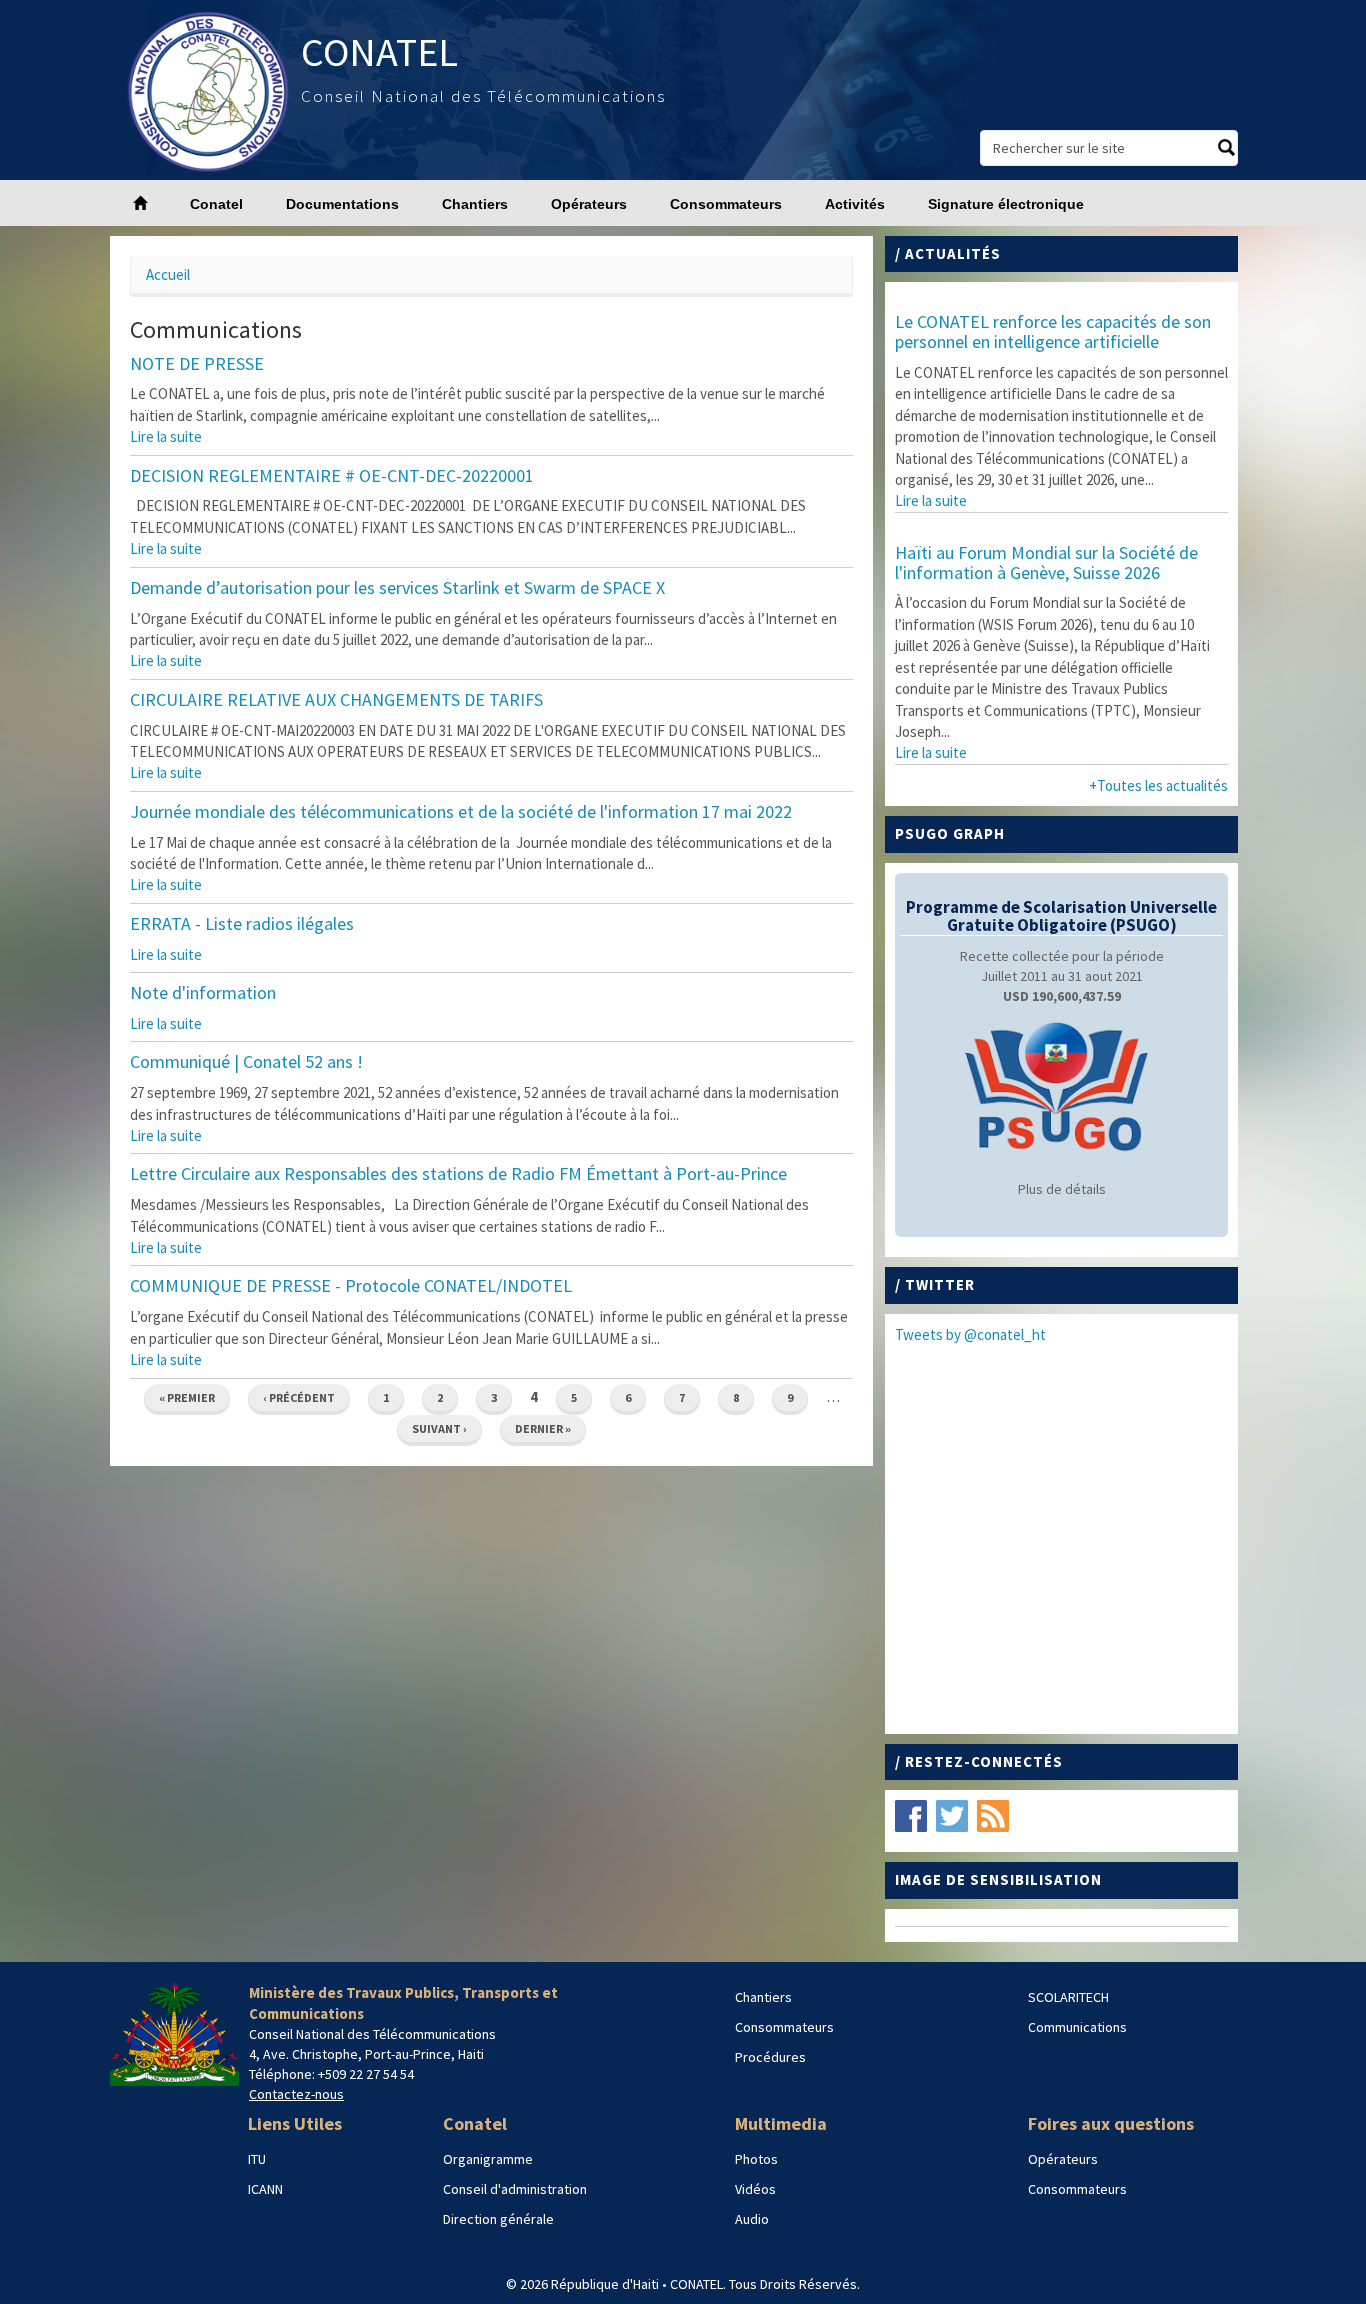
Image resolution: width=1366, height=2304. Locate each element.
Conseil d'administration (515, 2189)
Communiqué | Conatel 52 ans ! (246, 1061)
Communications (1077, 2027)
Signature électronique (1006, 204)
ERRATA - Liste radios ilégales (242, 923)
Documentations (342, 204)
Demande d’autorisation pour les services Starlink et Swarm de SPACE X (397, 587)
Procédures (770, 2057)
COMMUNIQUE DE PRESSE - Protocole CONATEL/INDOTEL (351, 1285)
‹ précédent (299, 1397)
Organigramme (488, 2159)
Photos (756, 2159)
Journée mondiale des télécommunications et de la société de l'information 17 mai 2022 (461, 811)
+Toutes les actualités (1158, 785)
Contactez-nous (296, 2094)
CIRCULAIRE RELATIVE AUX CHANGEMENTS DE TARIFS (336, 699)
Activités (855, 204)
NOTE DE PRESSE (197, 363)
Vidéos (755, 2189)
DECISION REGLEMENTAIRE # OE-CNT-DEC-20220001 (332, 475)
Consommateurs (726, 204)
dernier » (543, 1428)
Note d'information (203, 992)
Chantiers (475, 204)
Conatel (216, 204)
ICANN (265, 2189)
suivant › (439, 1428)
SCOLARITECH (1068, 1997)
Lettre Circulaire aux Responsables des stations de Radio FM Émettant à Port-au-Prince (458, 1173)
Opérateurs (589, 204)
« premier (187, 1397)
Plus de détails (1062, 1189)
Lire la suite (166, 436)
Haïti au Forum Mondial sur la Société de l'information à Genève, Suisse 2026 (1046, 562)
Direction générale (498, 2219)
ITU (257, 2159)
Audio (752, 2219)
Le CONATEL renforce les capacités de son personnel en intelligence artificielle (1053, 331)
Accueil (168, 274)
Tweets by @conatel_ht (970, 1334)
